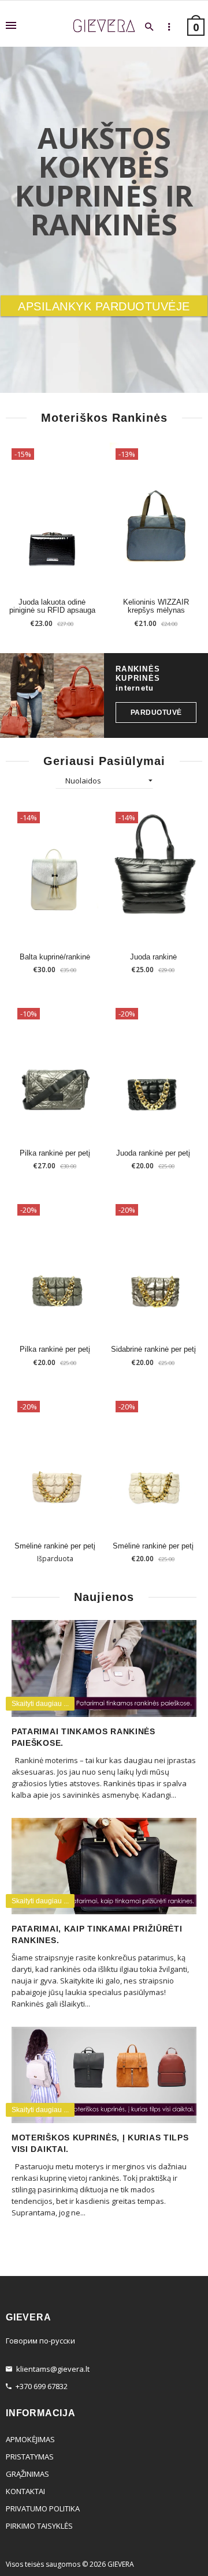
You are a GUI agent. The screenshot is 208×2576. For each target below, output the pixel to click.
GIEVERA (121, 2564)
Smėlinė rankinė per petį (55, 1546)
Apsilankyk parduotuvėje (104, 306)
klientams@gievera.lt (53, 2369)
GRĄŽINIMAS (27, 2474)
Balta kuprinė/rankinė (55, 957)
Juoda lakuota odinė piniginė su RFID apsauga (52, 606)
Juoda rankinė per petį (153, 1153)
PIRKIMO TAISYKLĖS (39, 2526)
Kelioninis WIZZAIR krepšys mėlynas (156, 606)
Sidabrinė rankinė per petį (153, 1349)
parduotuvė (156, 712)
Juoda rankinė (153, 957)
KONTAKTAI (25, 2491)
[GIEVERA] (104, 26)
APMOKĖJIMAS (30, 2439)
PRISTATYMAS (30, 2457)
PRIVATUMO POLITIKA (43, 2508)
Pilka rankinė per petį (55, 1153)
